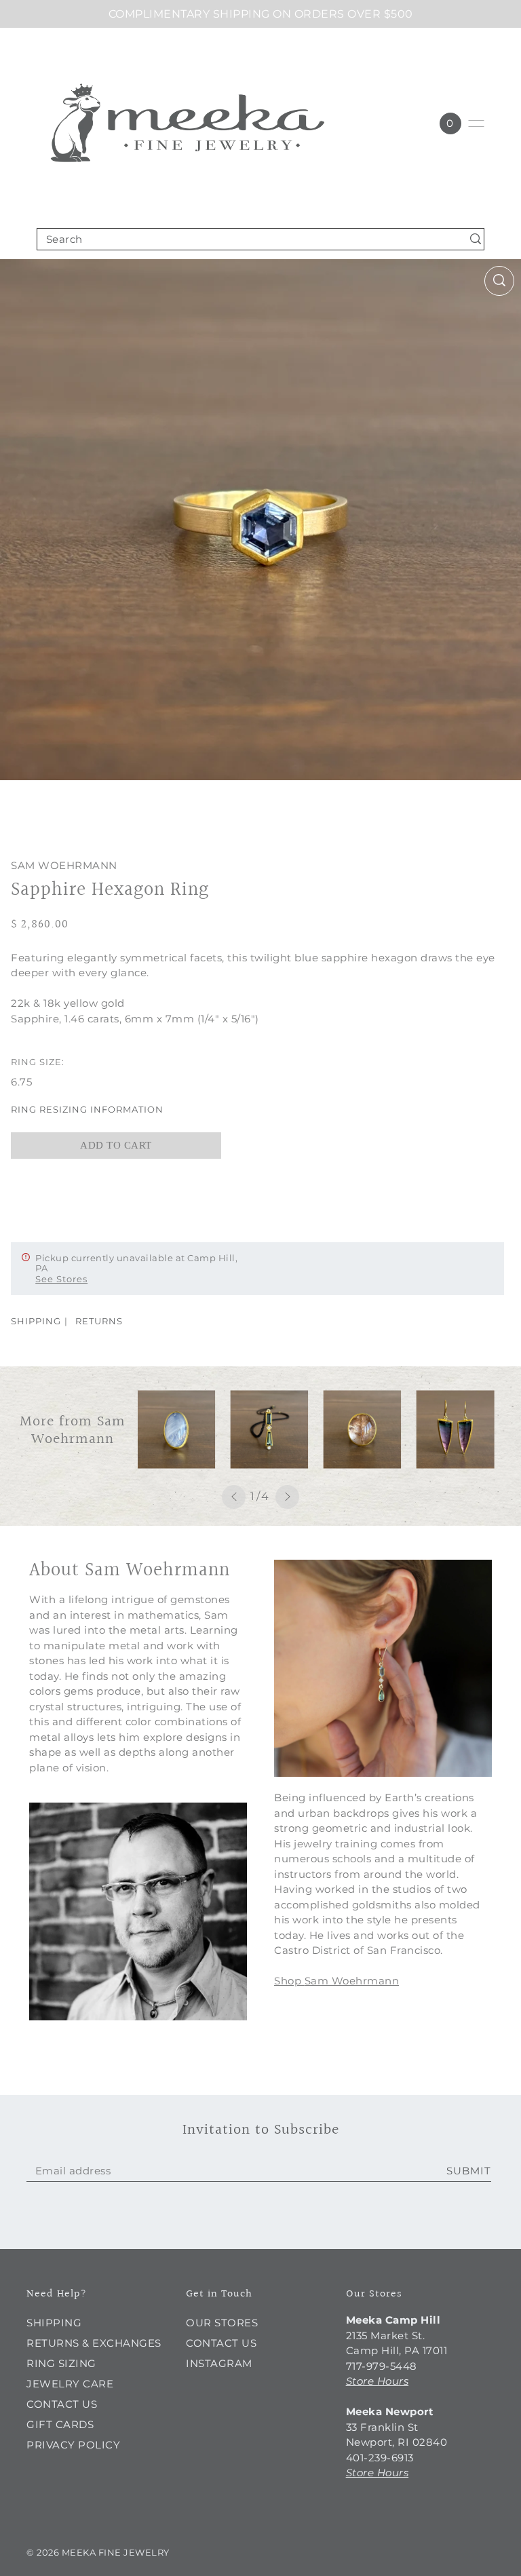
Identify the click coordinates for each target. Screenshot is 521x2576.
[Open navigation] (476, 123)
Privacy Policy (73, 2445)
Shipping (54, 2323)
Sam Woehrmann (64, 865)
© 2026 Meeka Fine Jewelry (98, 2552)
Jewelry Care (70, 2384)
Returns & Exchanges (94, 2343)
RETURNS (99, 1321)
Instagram (219, 2363)
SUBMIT (469, 2171)
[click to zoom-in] (499, 281)
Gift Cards (60, 2424)
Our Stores (222, 2323)
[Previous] (234, 1497)
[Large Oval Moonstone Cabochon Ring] (177, 1429)
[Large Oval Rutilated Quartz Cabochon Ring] (363, 1429)
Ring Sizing (61, 2363)
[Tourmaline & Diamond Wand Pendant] (270, 1429)
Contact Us (62, 2404)
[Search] (476, 239)
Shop (288, 1981)
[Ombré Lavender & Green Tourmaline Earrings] (456, 1429)
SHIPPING (36, 1321)
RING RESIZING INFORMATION (87, 1109)
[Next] (287, 1497)
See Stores (61, 1279)
